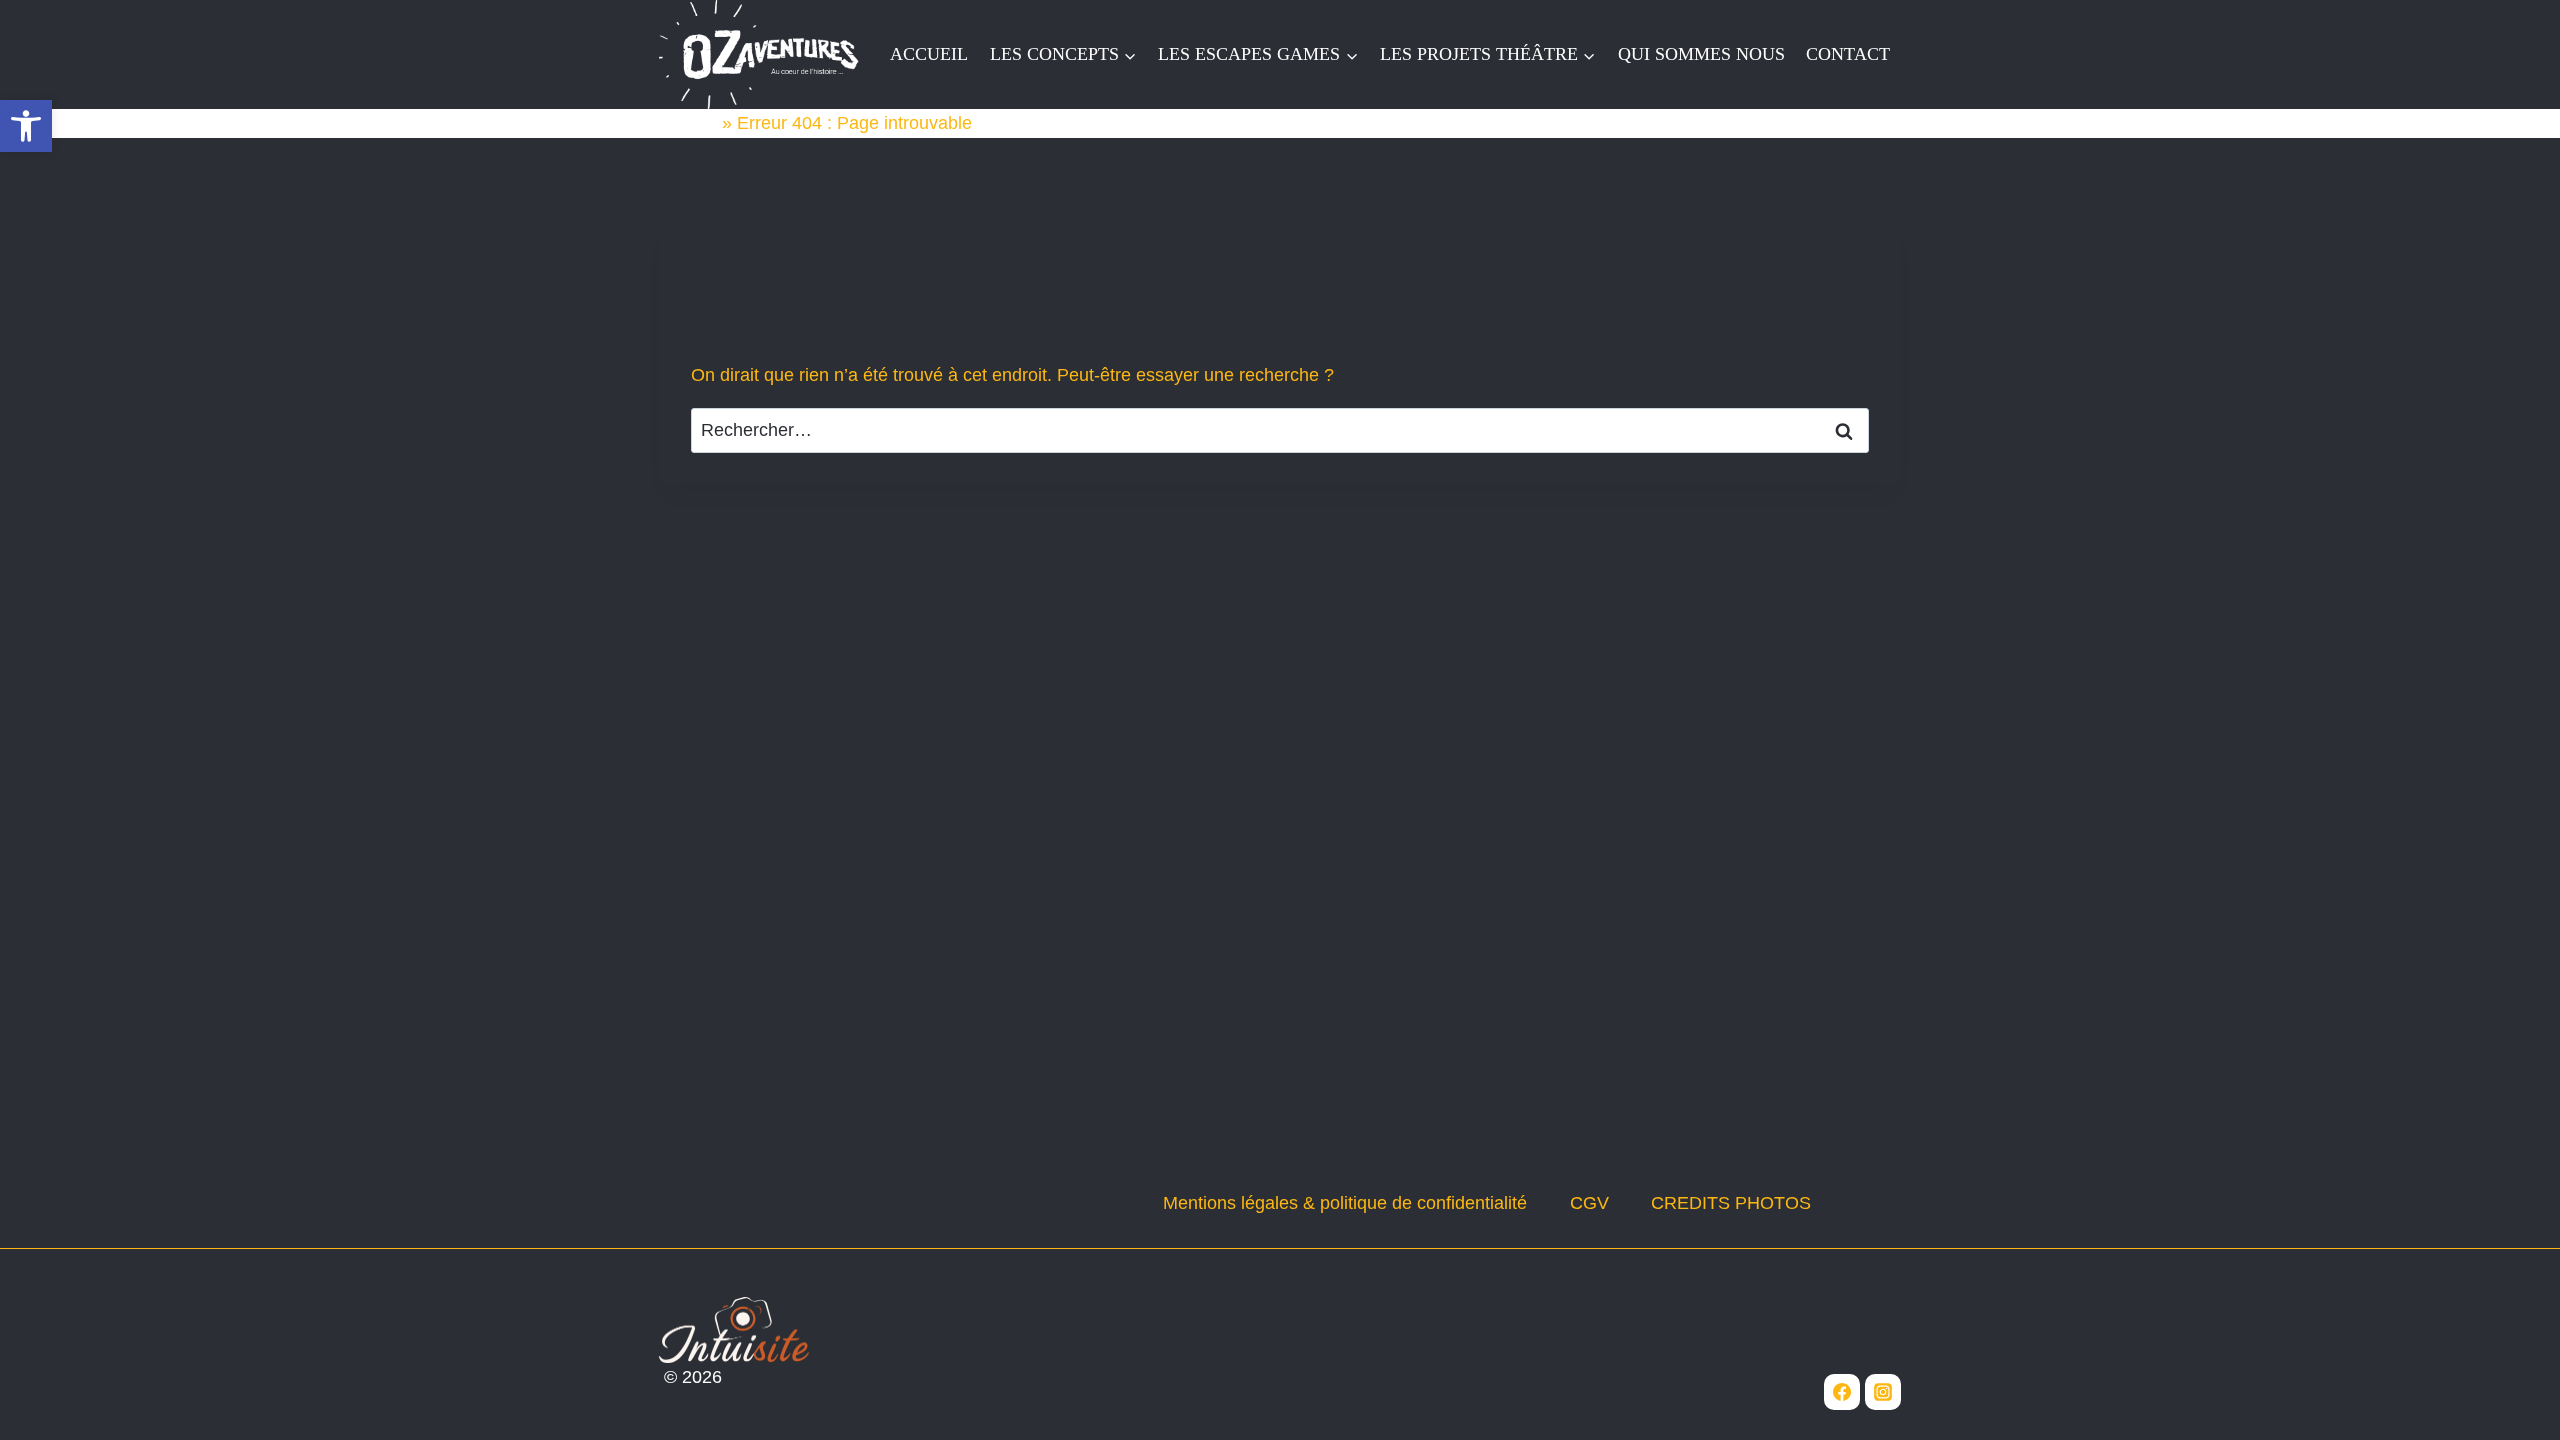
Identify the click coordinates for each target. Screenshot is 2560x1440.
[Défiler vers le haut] (2509, 1395)
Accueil (688, 123)
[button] (26, 126)
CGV (1589, 1203)
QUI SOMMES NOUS (1701, 54)
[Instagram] (1883, 1392)
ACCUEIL (929, 54)
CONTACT (1848, 54)
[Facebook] (1842, 1392)
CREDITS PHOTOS (1731, 1203)
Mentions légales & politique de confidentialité (1345, 1203)
